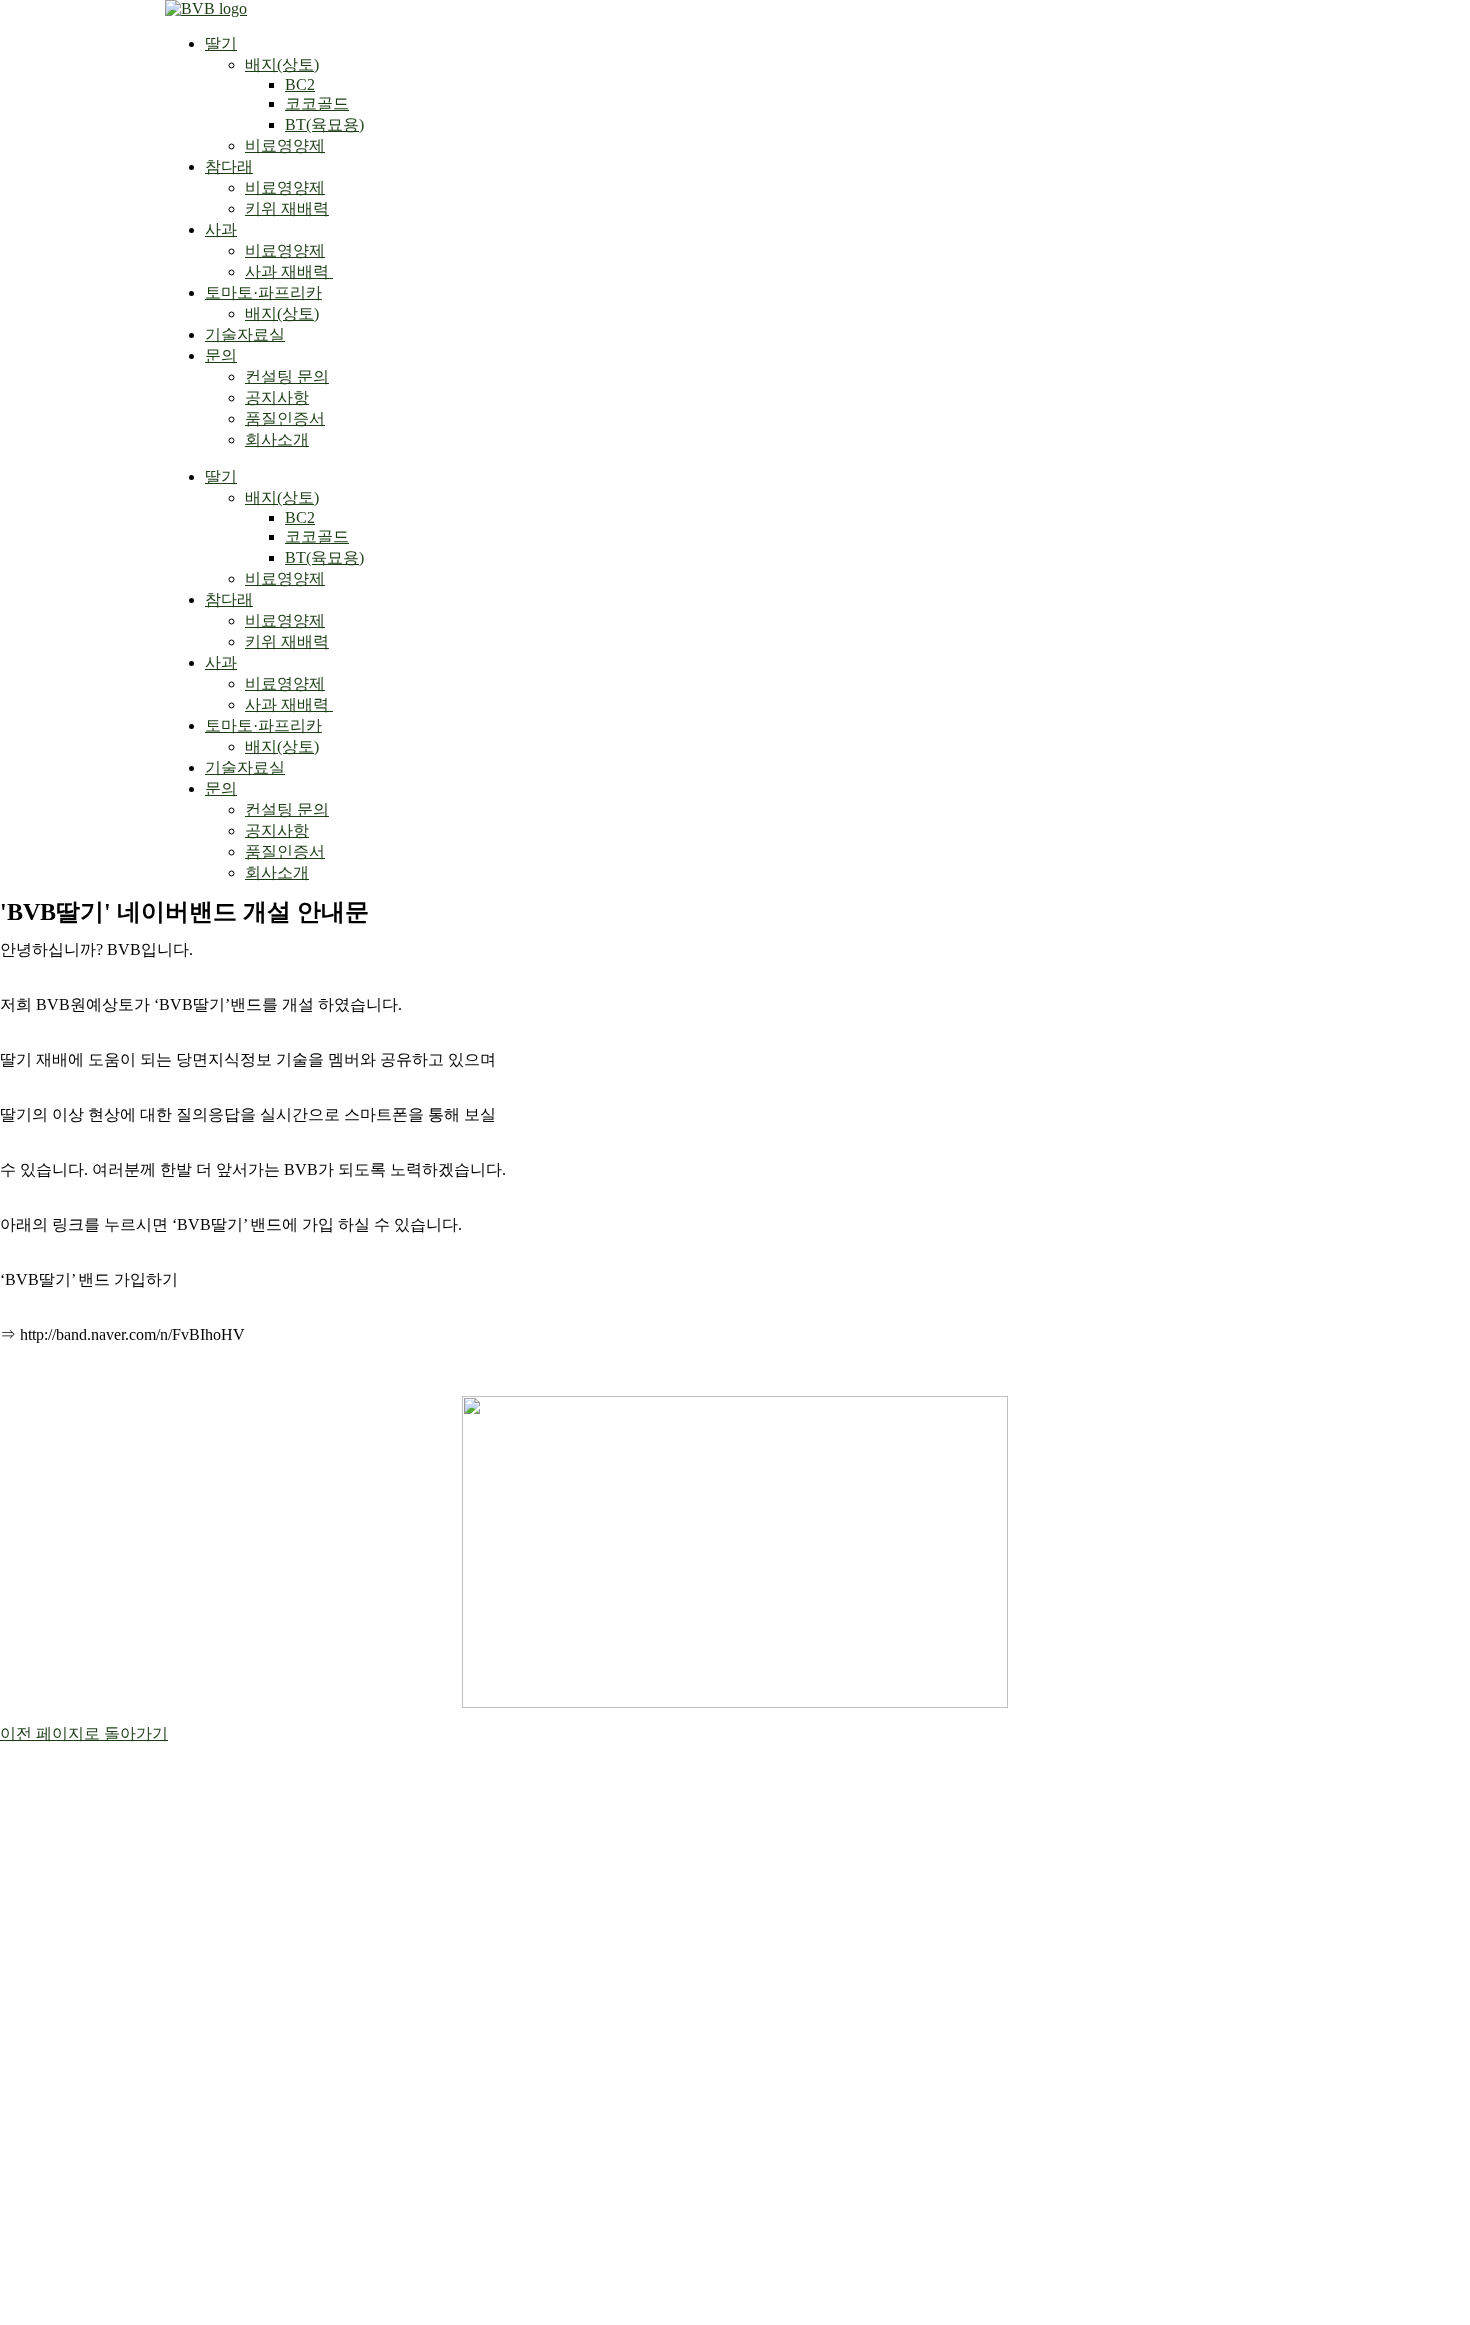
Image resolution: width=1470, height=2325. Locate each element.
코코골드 (317, 103)
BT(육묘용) (324, 124)
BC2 (300, 84)
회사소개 (277, 439)
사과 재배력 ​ (289, 271)
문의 (221, 355)
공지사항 (277, 397)
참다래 (229, 166)
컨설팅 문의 (287, 376)
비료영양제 (285, 145)
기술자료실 (245, 334)
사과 (221, 229)
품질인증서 (285, 418)
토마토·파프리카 (263, 292)
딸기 (221, 43)
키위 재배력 (287, 208)
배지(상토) (282, 64)
